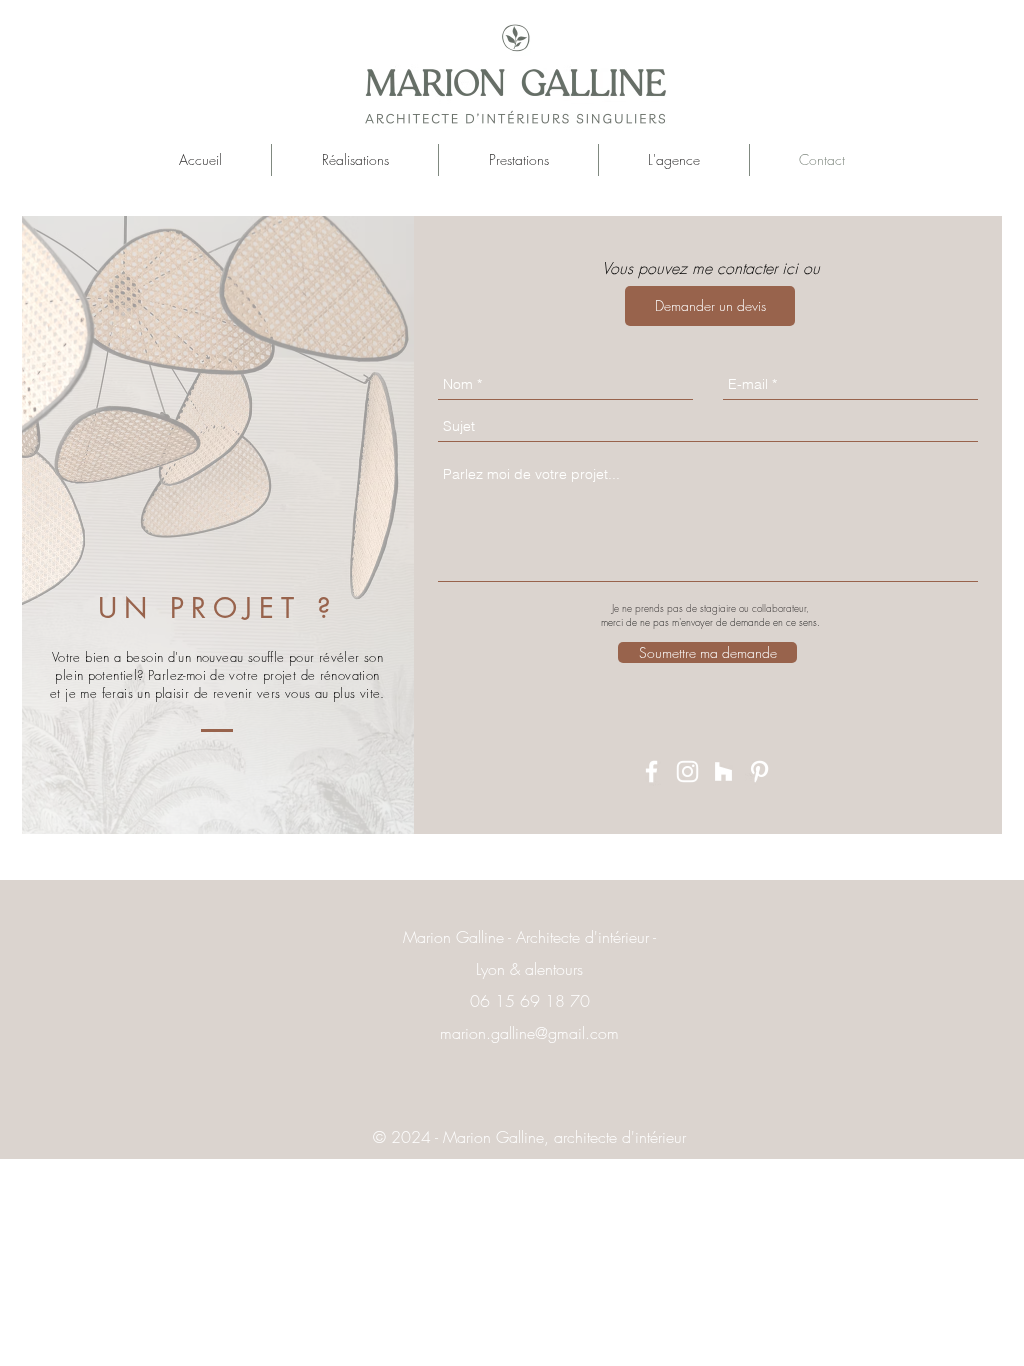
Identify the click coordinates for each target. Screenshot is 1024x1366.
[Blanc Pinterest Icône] (759, 771)
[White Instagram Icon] (687, 771)
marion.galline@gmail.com (529, 1033)
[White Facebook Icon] (651, 771)
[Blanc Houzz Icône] (723, 771)
